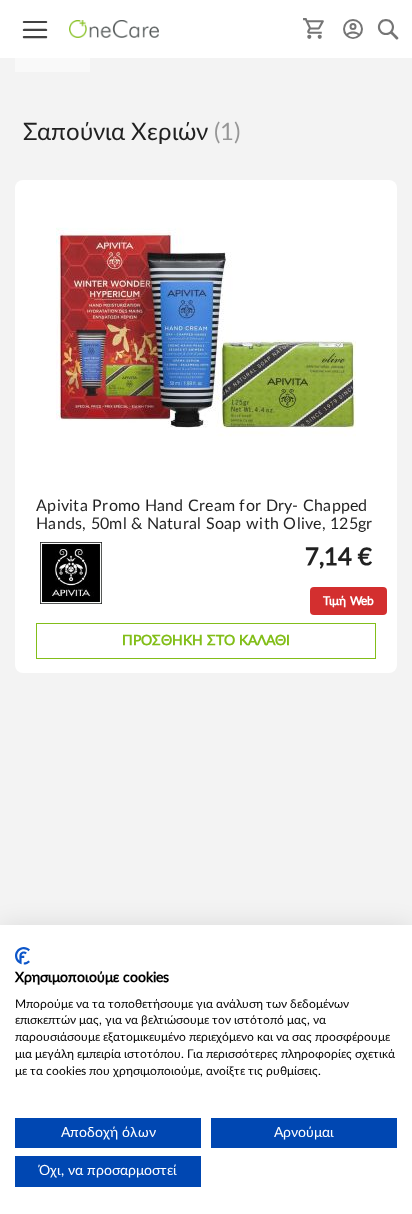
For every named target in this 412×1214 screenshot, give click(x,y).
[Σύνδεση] (353, 28)
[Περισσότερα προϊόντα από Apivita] (71, 600)
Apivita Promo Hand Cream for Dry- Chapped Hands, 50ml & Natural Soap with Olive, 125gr (204, 515)
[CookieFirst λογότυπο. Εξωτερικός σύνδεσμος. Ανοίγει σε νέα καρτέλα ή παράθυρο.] (22, 956)
